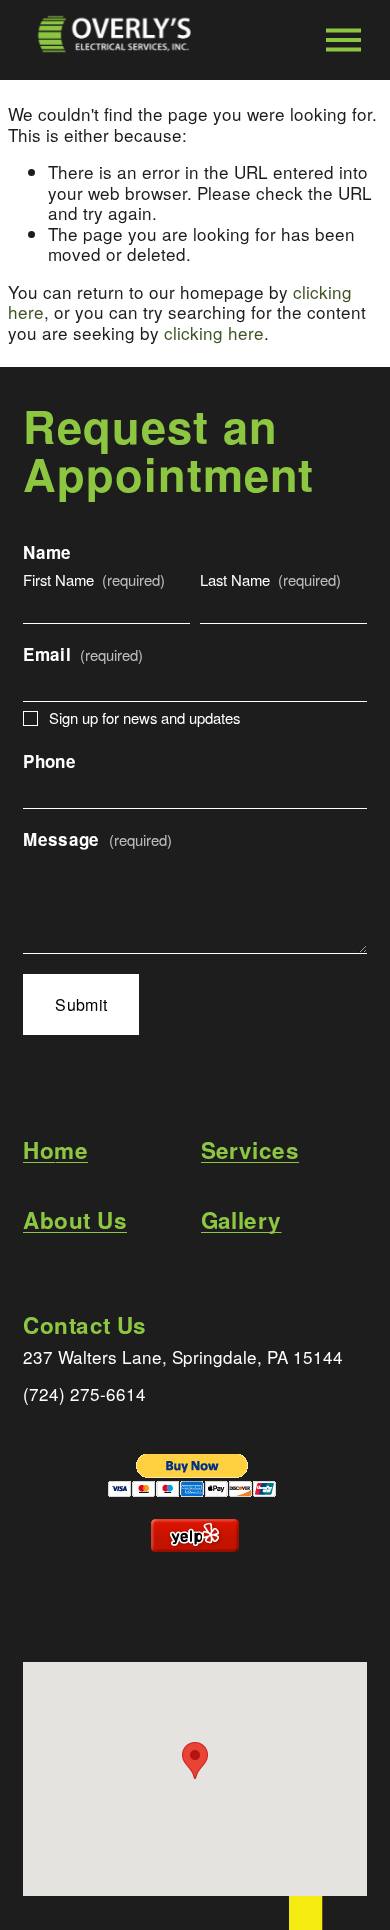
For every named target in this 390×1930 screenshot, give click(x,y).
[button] (195, 1760)
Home (55, 1150)
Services (250, 1150)
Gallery (241, 1220)
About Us (75, 1220)
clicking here (214, 332)
